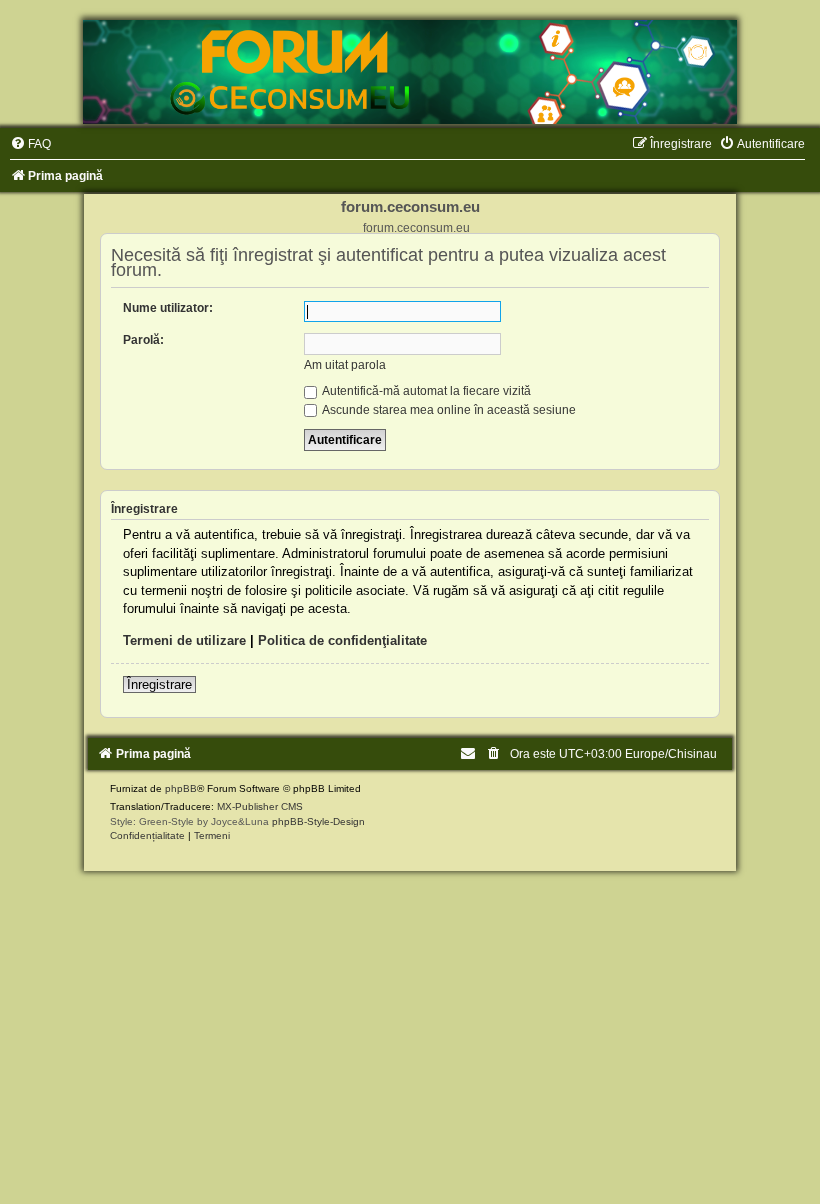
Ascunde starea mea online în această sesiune (448, 410)
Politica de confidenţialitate (342, 640)
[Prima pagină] (410, 72)
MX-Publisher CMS (260, 806)
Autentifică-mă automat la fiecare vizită (425, 391)
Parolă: (143, 340)
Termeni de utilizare (184, 640)
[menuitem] (30, 144)
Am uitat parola (345, 365)
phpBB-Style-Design (318, 821)
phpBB (181, 788)
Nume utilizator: (168, 308)
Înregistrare (159, 684)
